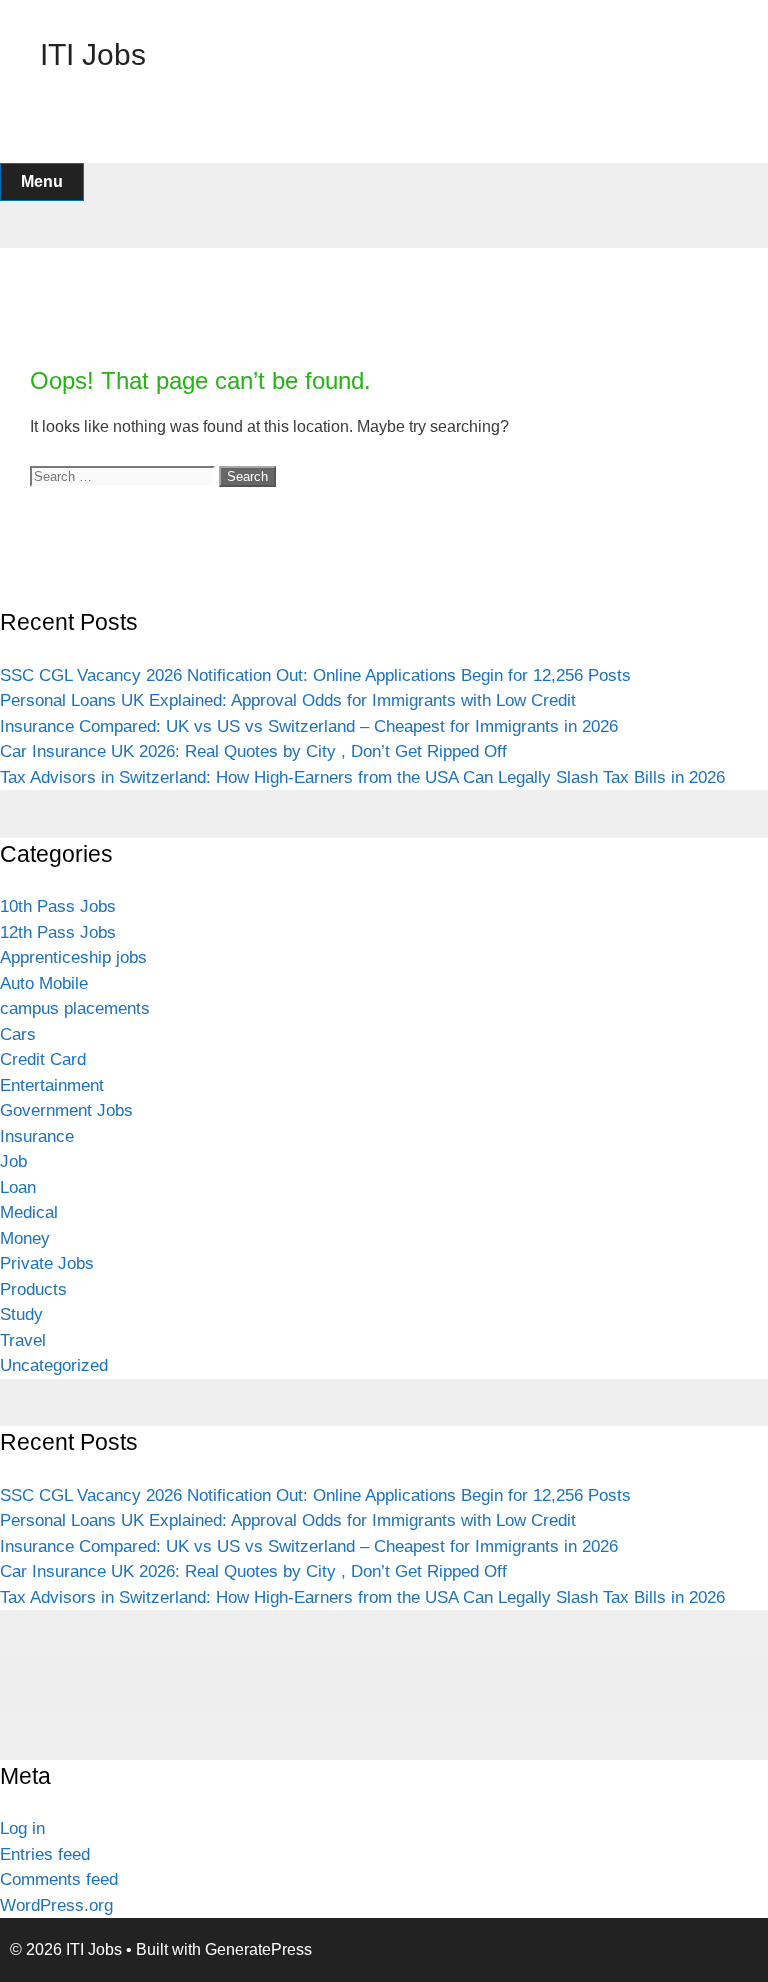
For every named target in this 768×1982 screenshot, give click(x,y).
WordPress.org (56, 1905)
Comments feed (59, 1879)
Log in (22, 1828)
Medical (29, 1212)
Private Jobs (47, 1263)
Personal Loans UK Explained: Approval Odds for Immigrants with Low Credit (288, 700)
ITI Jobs (93, 54)
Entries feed (45, 1854)
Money (25, 1238)
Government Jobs (66, 1110)
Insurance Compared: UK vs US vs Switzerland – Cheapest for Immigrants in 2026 (309, 726)
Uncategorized (54, 1365)
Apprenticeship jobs (73, 957)
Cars (18, 1034)
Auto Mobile (44, 983)
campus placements (75, 1008)
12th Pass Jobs (58, 932)
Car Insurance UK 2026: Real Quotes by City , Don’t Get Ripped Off (253, 751)
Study (21, 1314)
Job (13, 1161)
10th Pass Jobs (58, 906)
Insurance (37, 1136)
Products (33, 1289)
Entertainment (52, 1085)
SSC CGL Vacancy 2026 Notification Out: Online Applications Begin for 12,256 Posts (315, 675)
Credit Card (43, 1059)
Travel (23, 1340)
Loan (18, 1187)
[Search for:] (124, 475)
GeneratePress (258, 1949)
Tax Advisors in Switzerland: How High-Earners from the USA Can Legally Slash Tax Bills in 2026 (362, 777)
